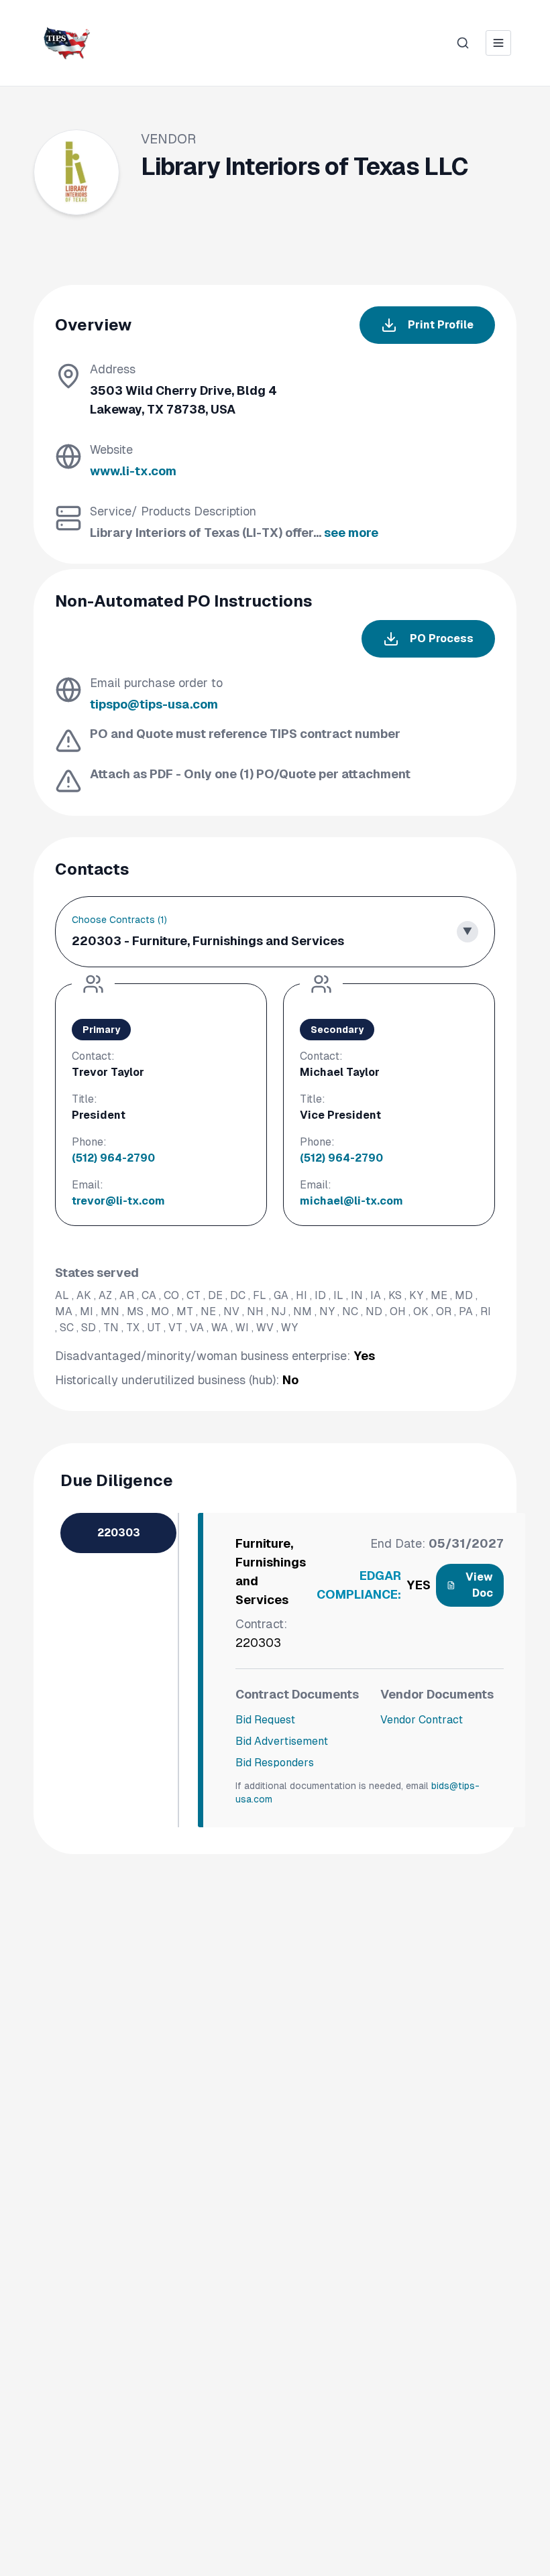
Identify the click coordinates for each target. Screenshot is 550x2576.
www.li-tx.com (133, 471)
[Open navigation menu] (498, 43)
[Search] (463, 43)
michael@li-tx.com (351, 1201)
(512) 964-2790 (113, 1158)
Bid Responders (275, 1763)
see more (351, 533)
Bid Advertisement (282, 1741)
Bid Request (265, 1720)
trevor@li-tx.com (118, 1201)
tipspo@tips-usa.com (154, 704)
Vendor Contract (422, 1720)
